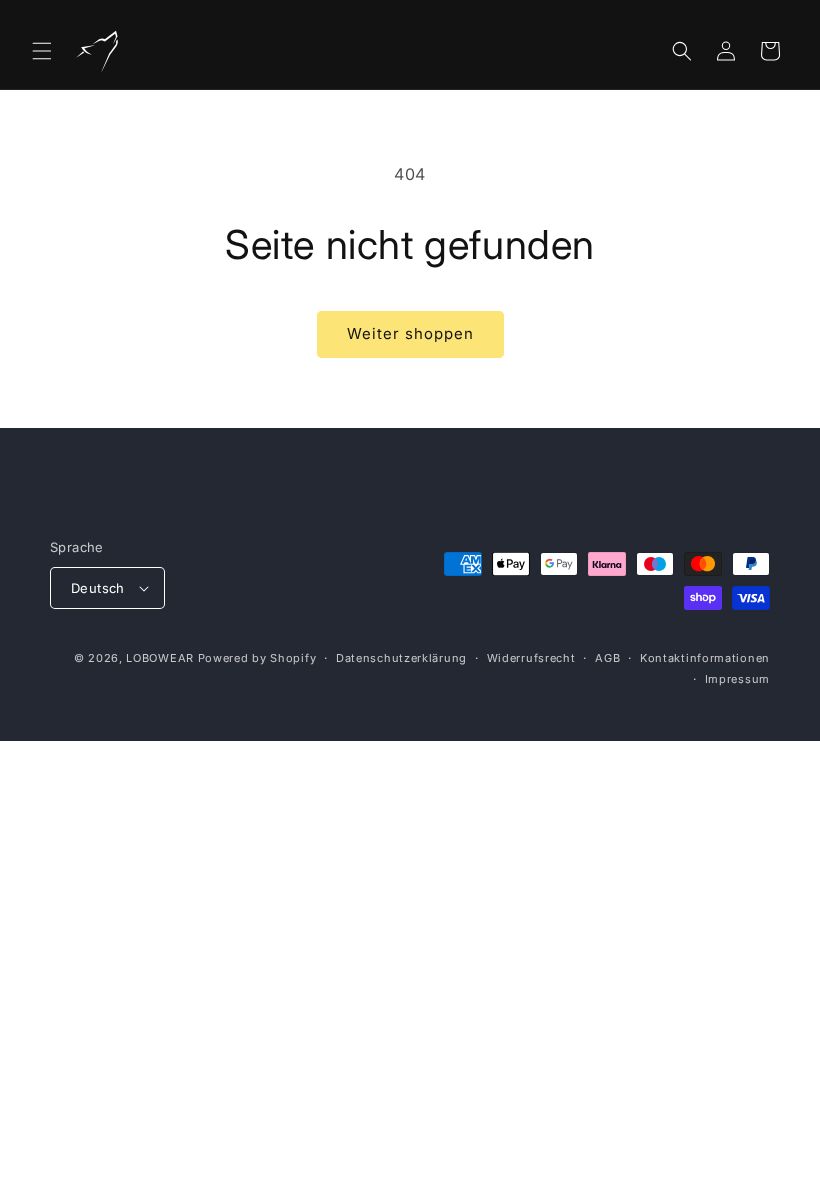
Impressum (737, 679)
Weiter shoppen (410, 333)
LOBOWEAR (160, 658)
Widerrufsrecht (531, 658)
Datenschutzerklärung (401, 658)
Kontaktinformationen (705, 658)
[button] (42, 51)
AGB (607, 658)
